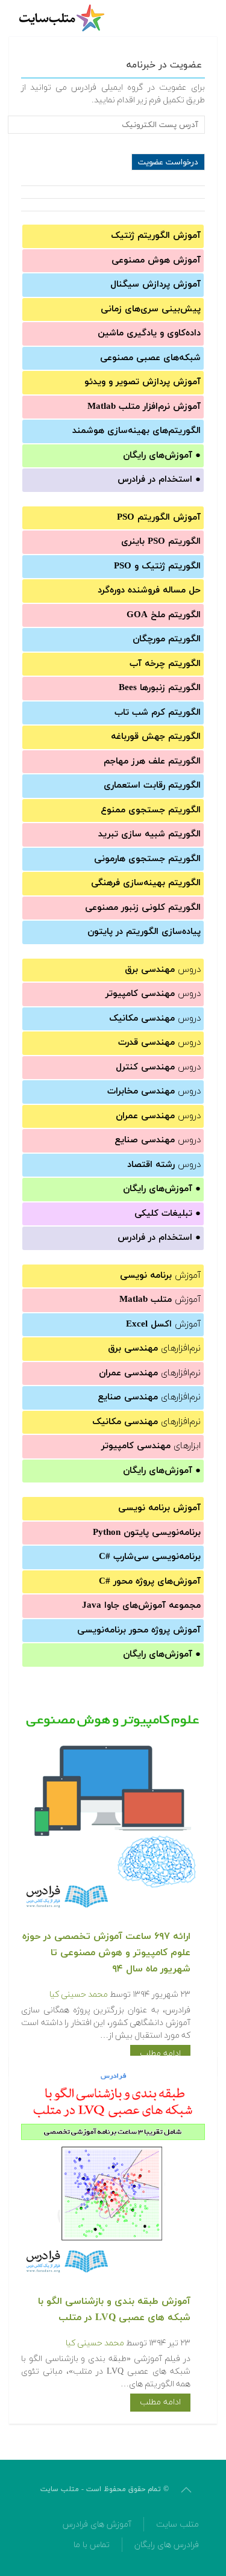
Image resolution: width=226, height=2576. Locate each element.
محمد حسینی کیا (79, 1995)
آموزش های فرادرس (97, 2525)
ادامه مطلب (160, 2054)
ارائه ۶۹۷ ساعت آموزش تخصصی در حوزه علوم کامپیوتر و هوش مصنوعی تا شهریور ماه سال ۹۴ (106, 1953)
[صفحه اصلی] (63, 18)
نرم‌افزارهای (154, 1349)
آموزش (160, 1276)
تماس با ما (92, 2545)
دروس (163, 970)
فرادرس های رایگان (167, 2545)
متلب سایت (177, 2525)
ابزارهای (151, 1446)
